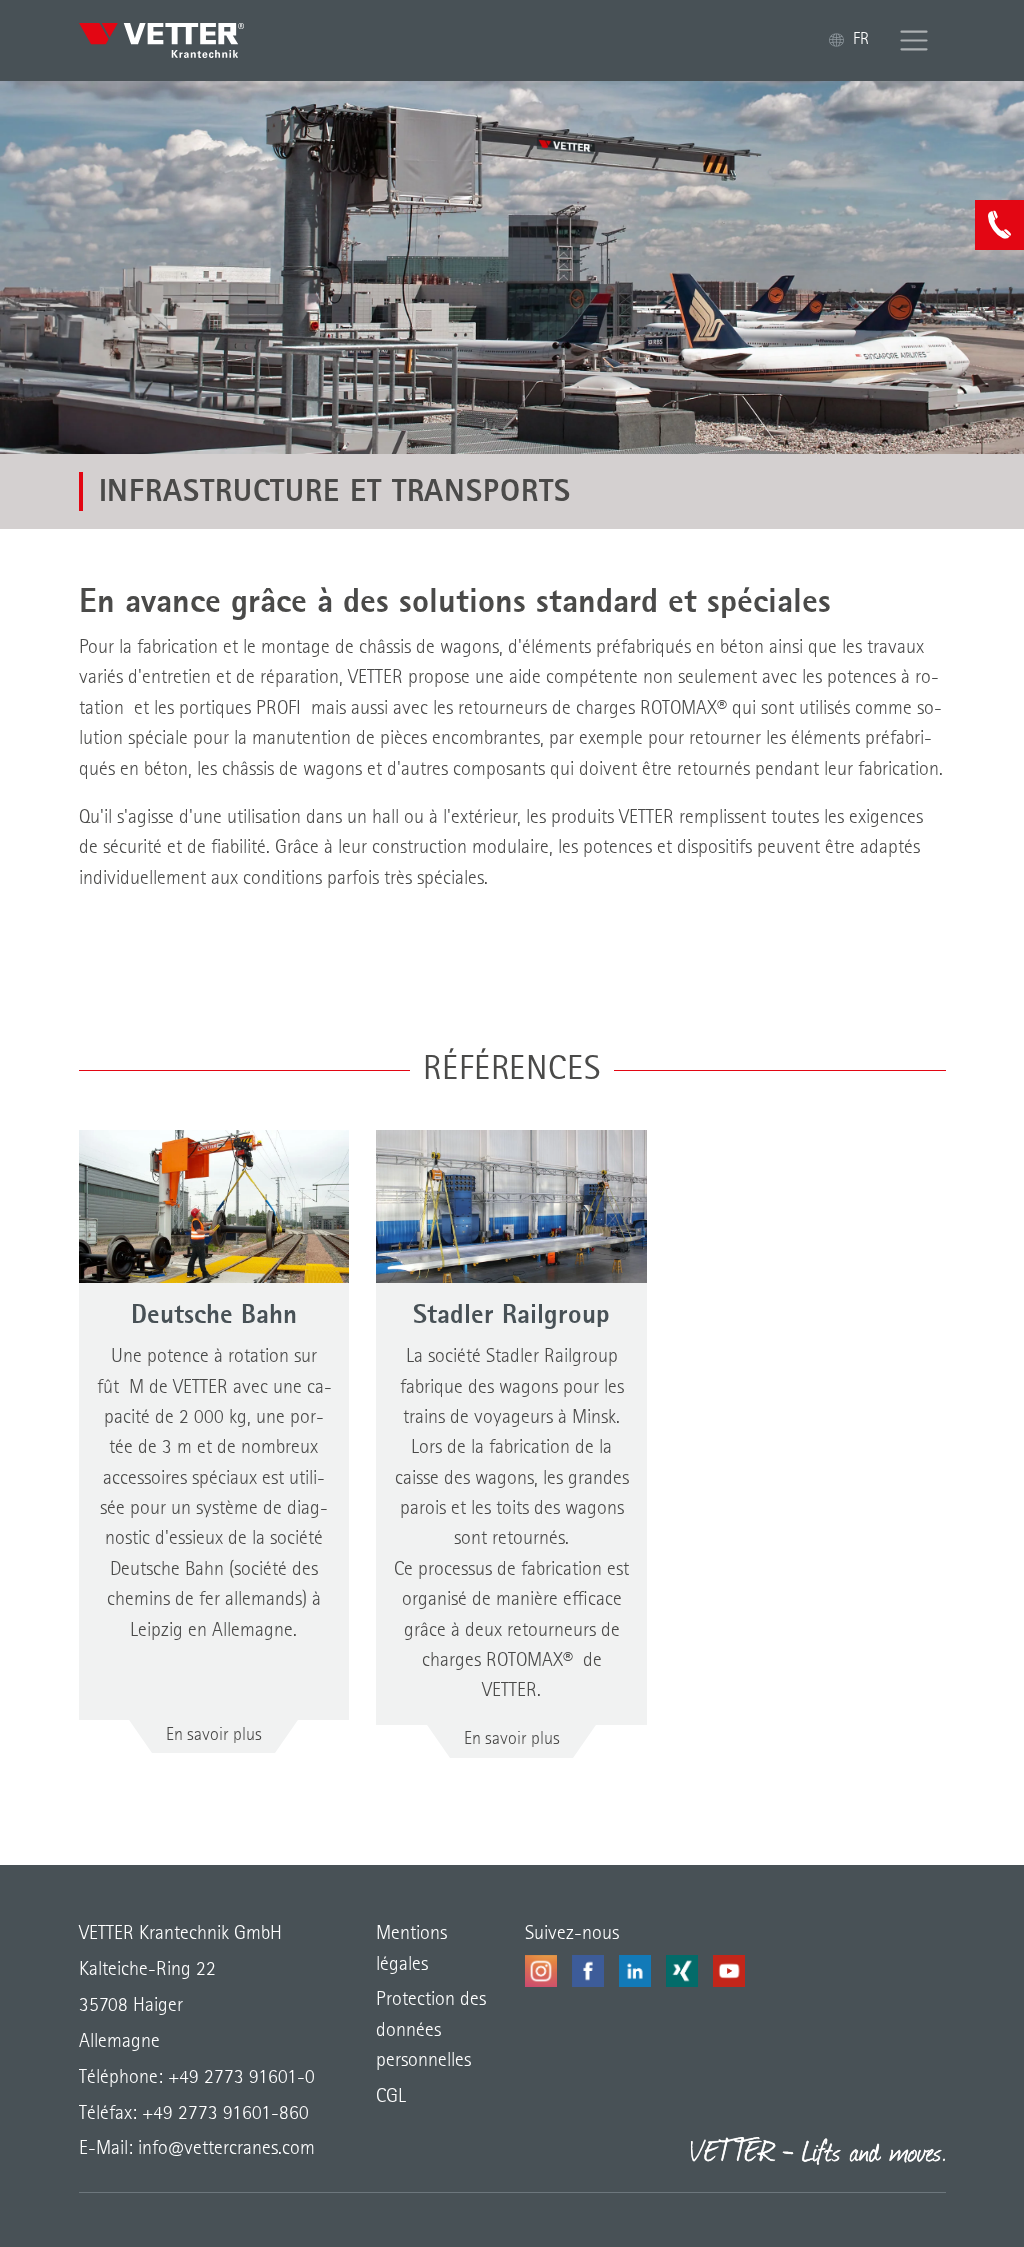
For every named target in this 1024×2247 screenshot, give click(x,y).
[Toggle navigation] (914, 40)
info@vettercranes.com (224, 2149)
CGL (391, 2097)
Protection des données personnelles (431, 2030)
